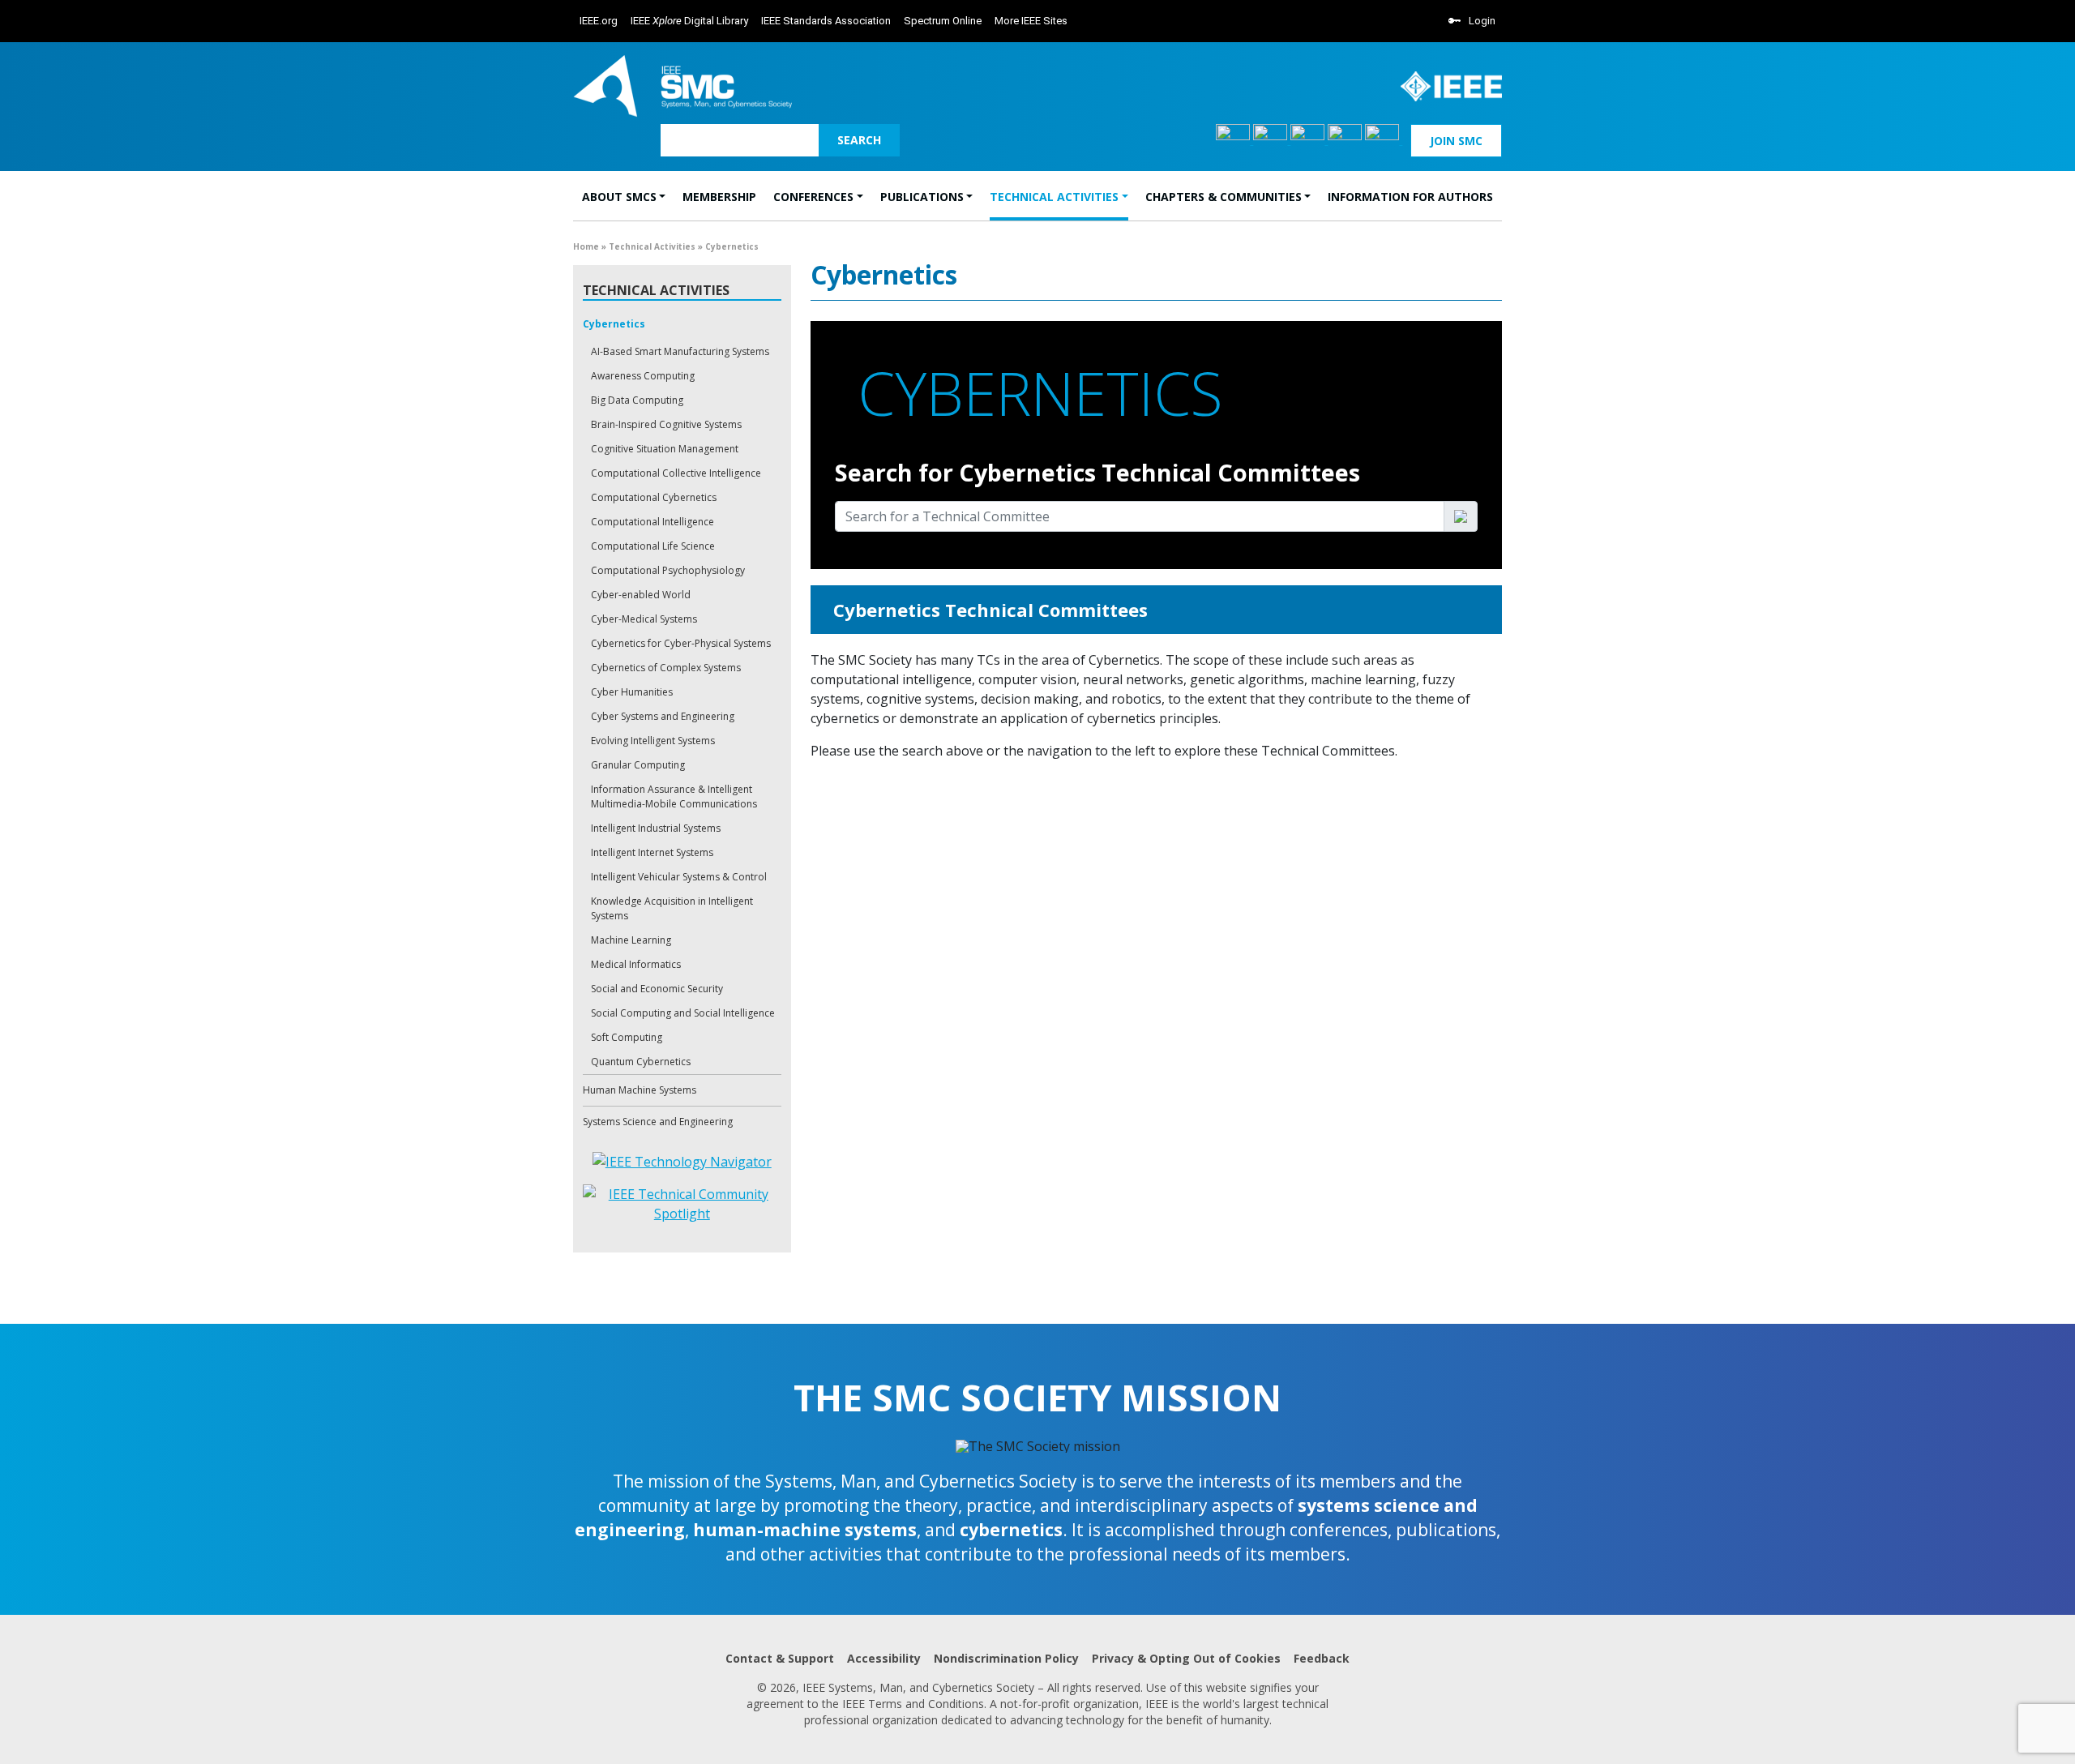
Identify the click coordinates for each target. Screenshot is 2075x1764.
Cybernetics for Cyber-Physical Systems (681, 643)
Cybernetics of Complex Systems (666, 668)
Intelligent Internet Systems (652, 852)
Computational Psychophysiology (668, 570)
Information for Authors (1410, 197)
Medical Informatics (636, 964)
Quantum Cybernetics (641, 1062)
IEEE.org (599, 21)
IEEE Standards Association (826, 21)
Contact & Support (780, 1658)
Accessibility (884, 1658)
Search (859, 140)
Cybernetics (614, 324)
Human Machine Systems (640, 1090)
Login (1482, 21)
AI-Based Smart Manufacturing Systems (680, 351)
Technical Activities (1054, 197)
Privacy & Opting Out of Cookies (1186, 1658)
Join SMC (1456, 141)
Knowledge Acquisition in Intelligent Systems (672, 908)
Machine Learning (631, 940)
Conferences (813, 197)
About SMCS (619, 197)
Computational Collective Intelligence (676, 473)
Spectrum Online (943, 21)
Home (586, 246)
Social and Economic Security (657, 989)
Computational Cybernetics (654, 497)
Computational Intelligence (652, 522)
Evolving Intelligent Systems (653, 741)
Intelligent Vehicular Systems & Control (679, 877)
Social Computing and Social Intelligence (683, 1013)
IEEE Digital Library (689, 21)
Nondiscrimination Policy (1006, 1658)
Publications (922, 197)
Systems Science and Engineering (658, 1122)
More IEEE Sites (1031, 21)
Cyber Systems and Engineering (663, 716)
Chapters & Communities (1224, 197)
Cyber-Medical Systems (644, 619)
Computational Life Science (653, 546)
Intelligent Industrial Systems (656, 828)
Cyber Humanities (632, 692)
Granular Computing (638, 765)
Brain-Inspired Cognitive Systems (666, 424)
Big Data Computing (637, 400)
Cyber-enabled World (641, 595)
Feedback (1322, 1658)
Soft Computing (627, 1037)
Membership (719, 197)
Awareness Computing (643, 376)
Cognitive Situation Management (665, 449)
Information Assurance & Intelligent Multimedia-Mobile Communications (674, 796)
